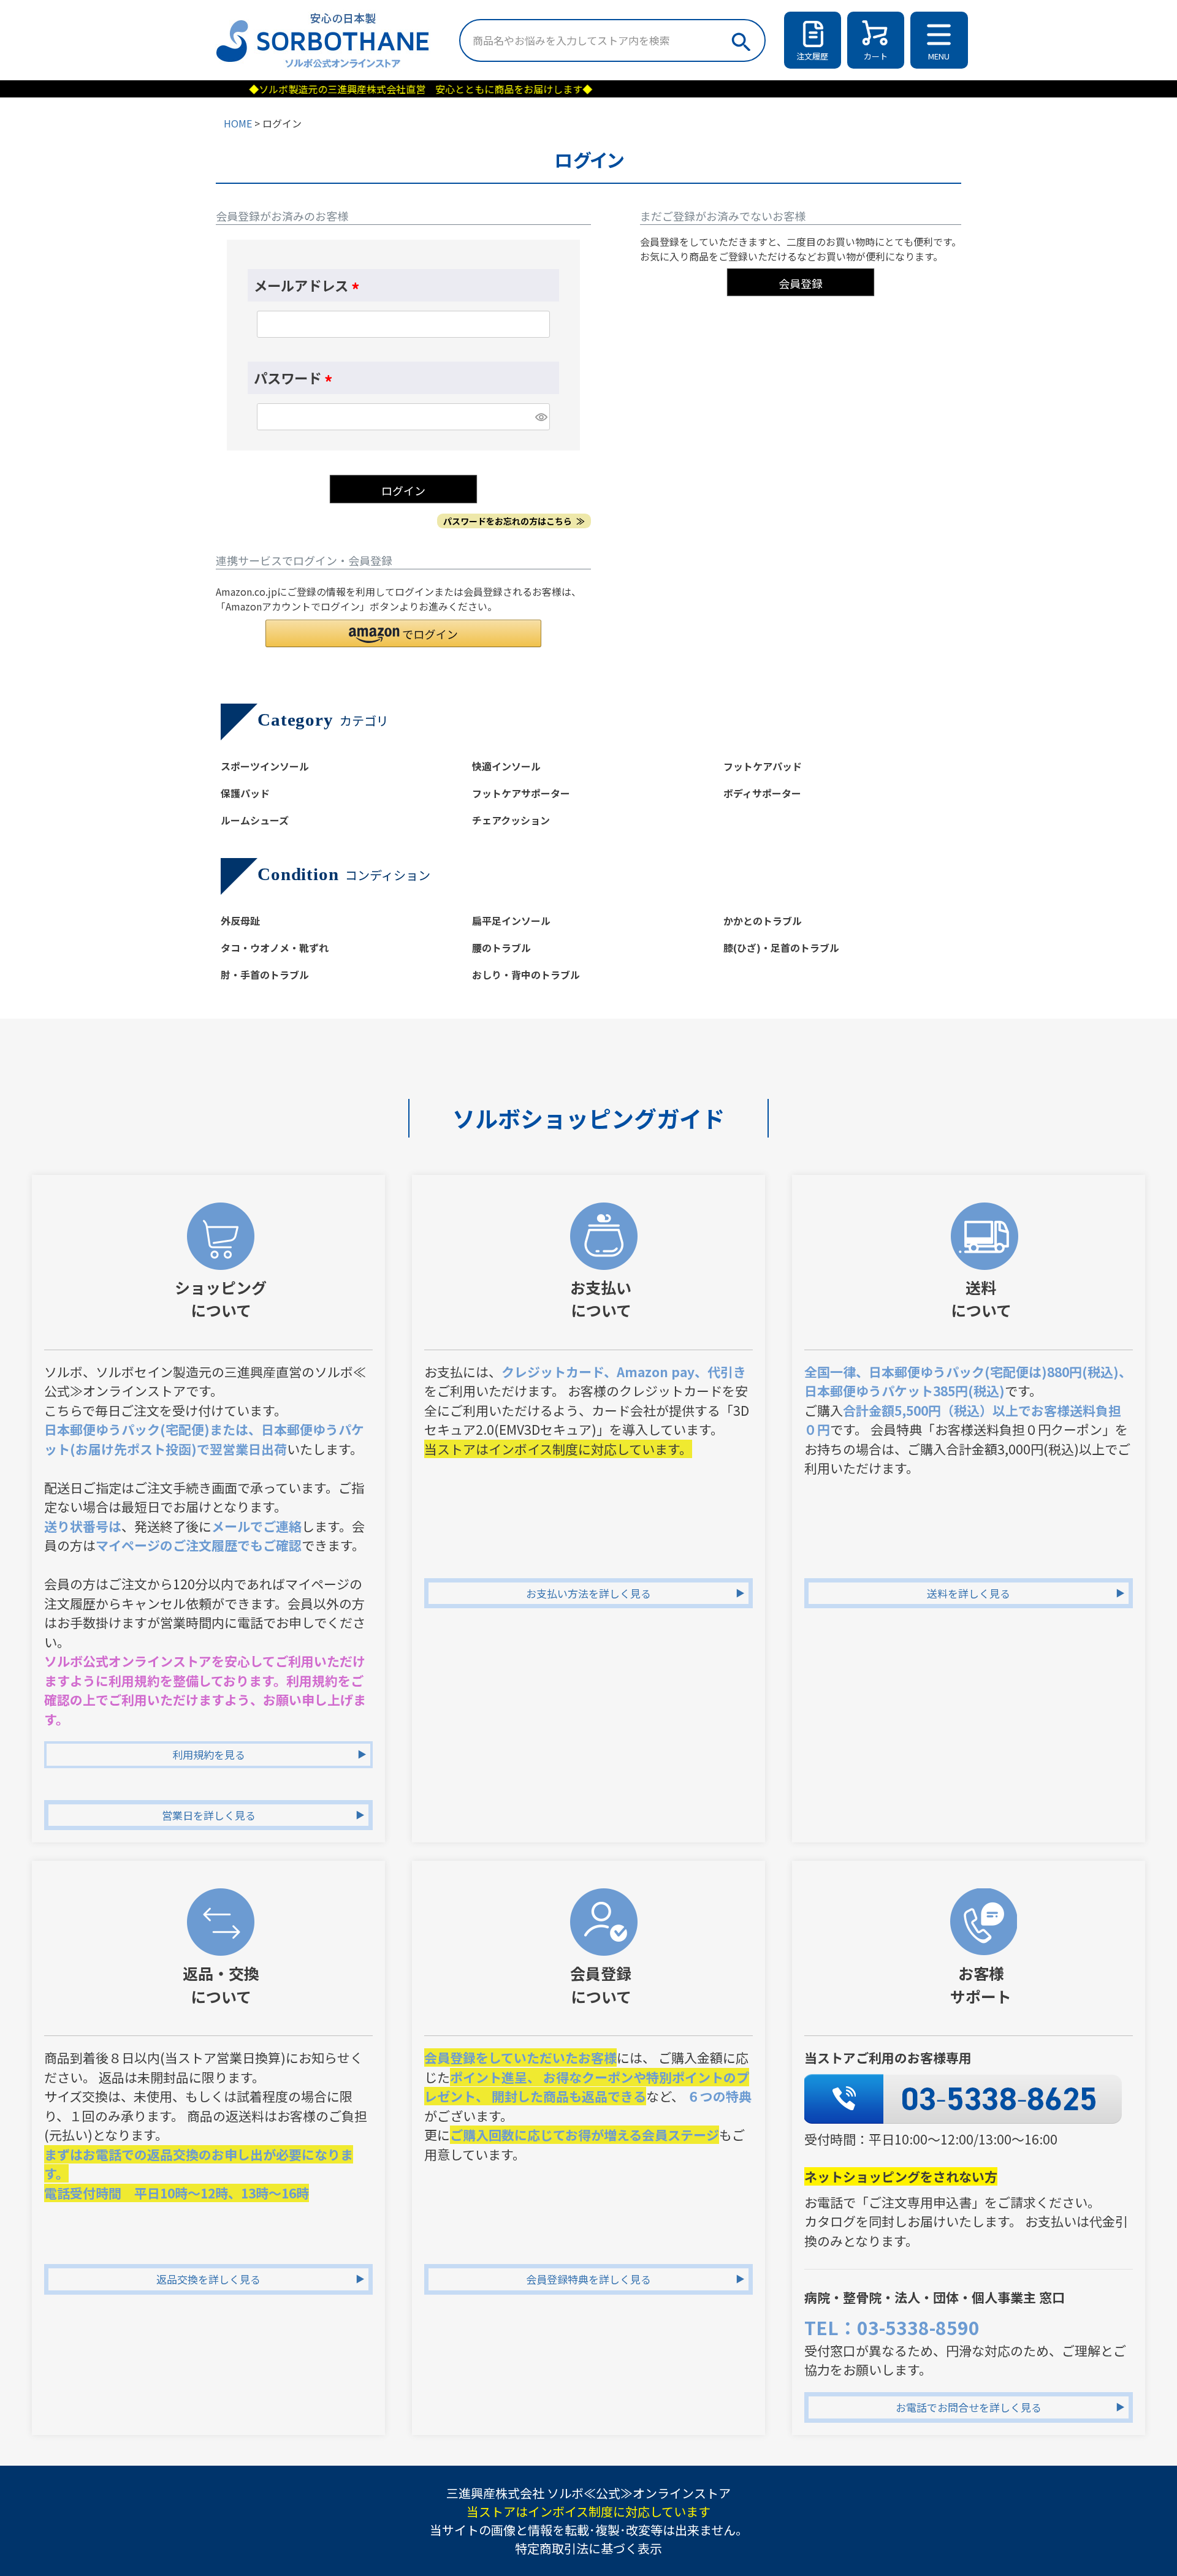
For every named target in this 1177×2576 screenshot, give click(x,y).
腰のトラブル (501, 948)
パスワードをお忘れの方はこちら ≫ (514, 521)
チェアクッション (511, 820)
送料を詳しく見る (969, 1593)
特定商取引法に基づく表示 (588, 2548)
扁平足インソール (511, 921)
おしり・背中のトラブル (526, 975)
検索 (740, 39)
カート (876, 56)
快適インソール (506, 766)
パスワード (296, 378)
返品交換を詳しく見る (208, 2279)
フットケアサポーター (521, 793)
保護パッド (245, 793)
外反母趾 (240, 921)
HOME (238, 123)
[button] (403, 633)
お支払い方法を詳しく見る (588, 1593)
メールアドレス (309, 285)
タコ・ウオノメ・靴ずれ (275, 948)
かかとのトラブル (763, 921)
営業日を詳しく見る (209, 1815)
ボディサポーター (762, 793)
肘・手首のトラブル (265, 975)
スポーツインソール (265, 766)
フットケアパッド (763, 766)
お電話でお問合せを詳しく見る (969, 2407)
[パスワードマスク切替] (541, 417)
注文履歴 (812, 56)
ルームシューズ (255, 820)
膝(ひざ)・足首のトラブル (781, 948)
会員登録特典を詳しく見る (588, 2279)
